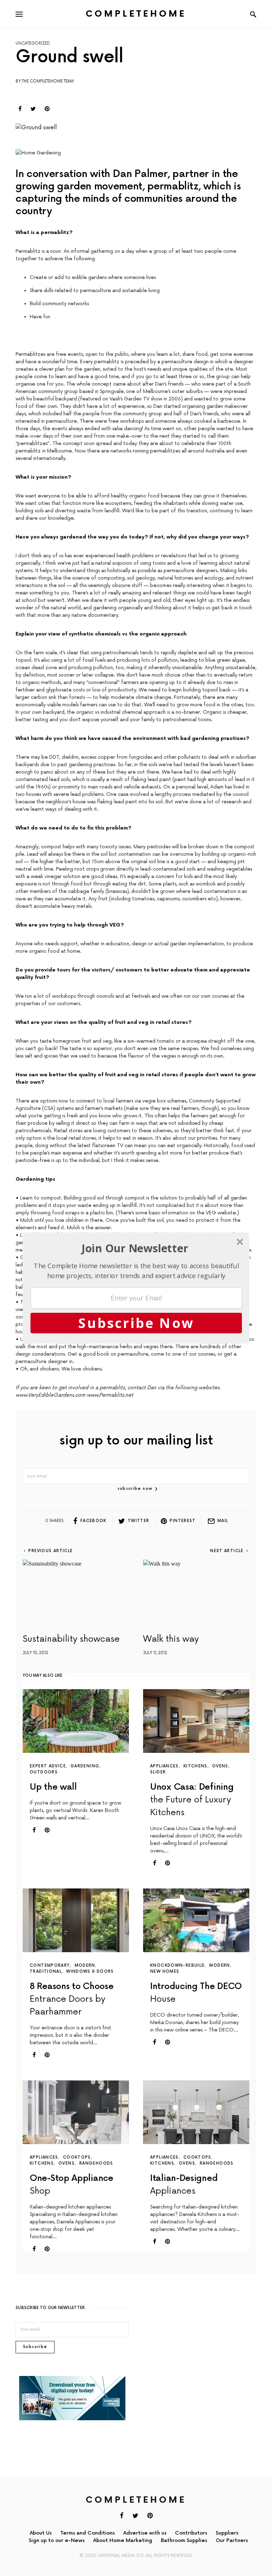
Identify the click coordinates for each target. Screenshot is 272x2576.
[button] (135, 1248)
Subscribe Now (136, 1323)
